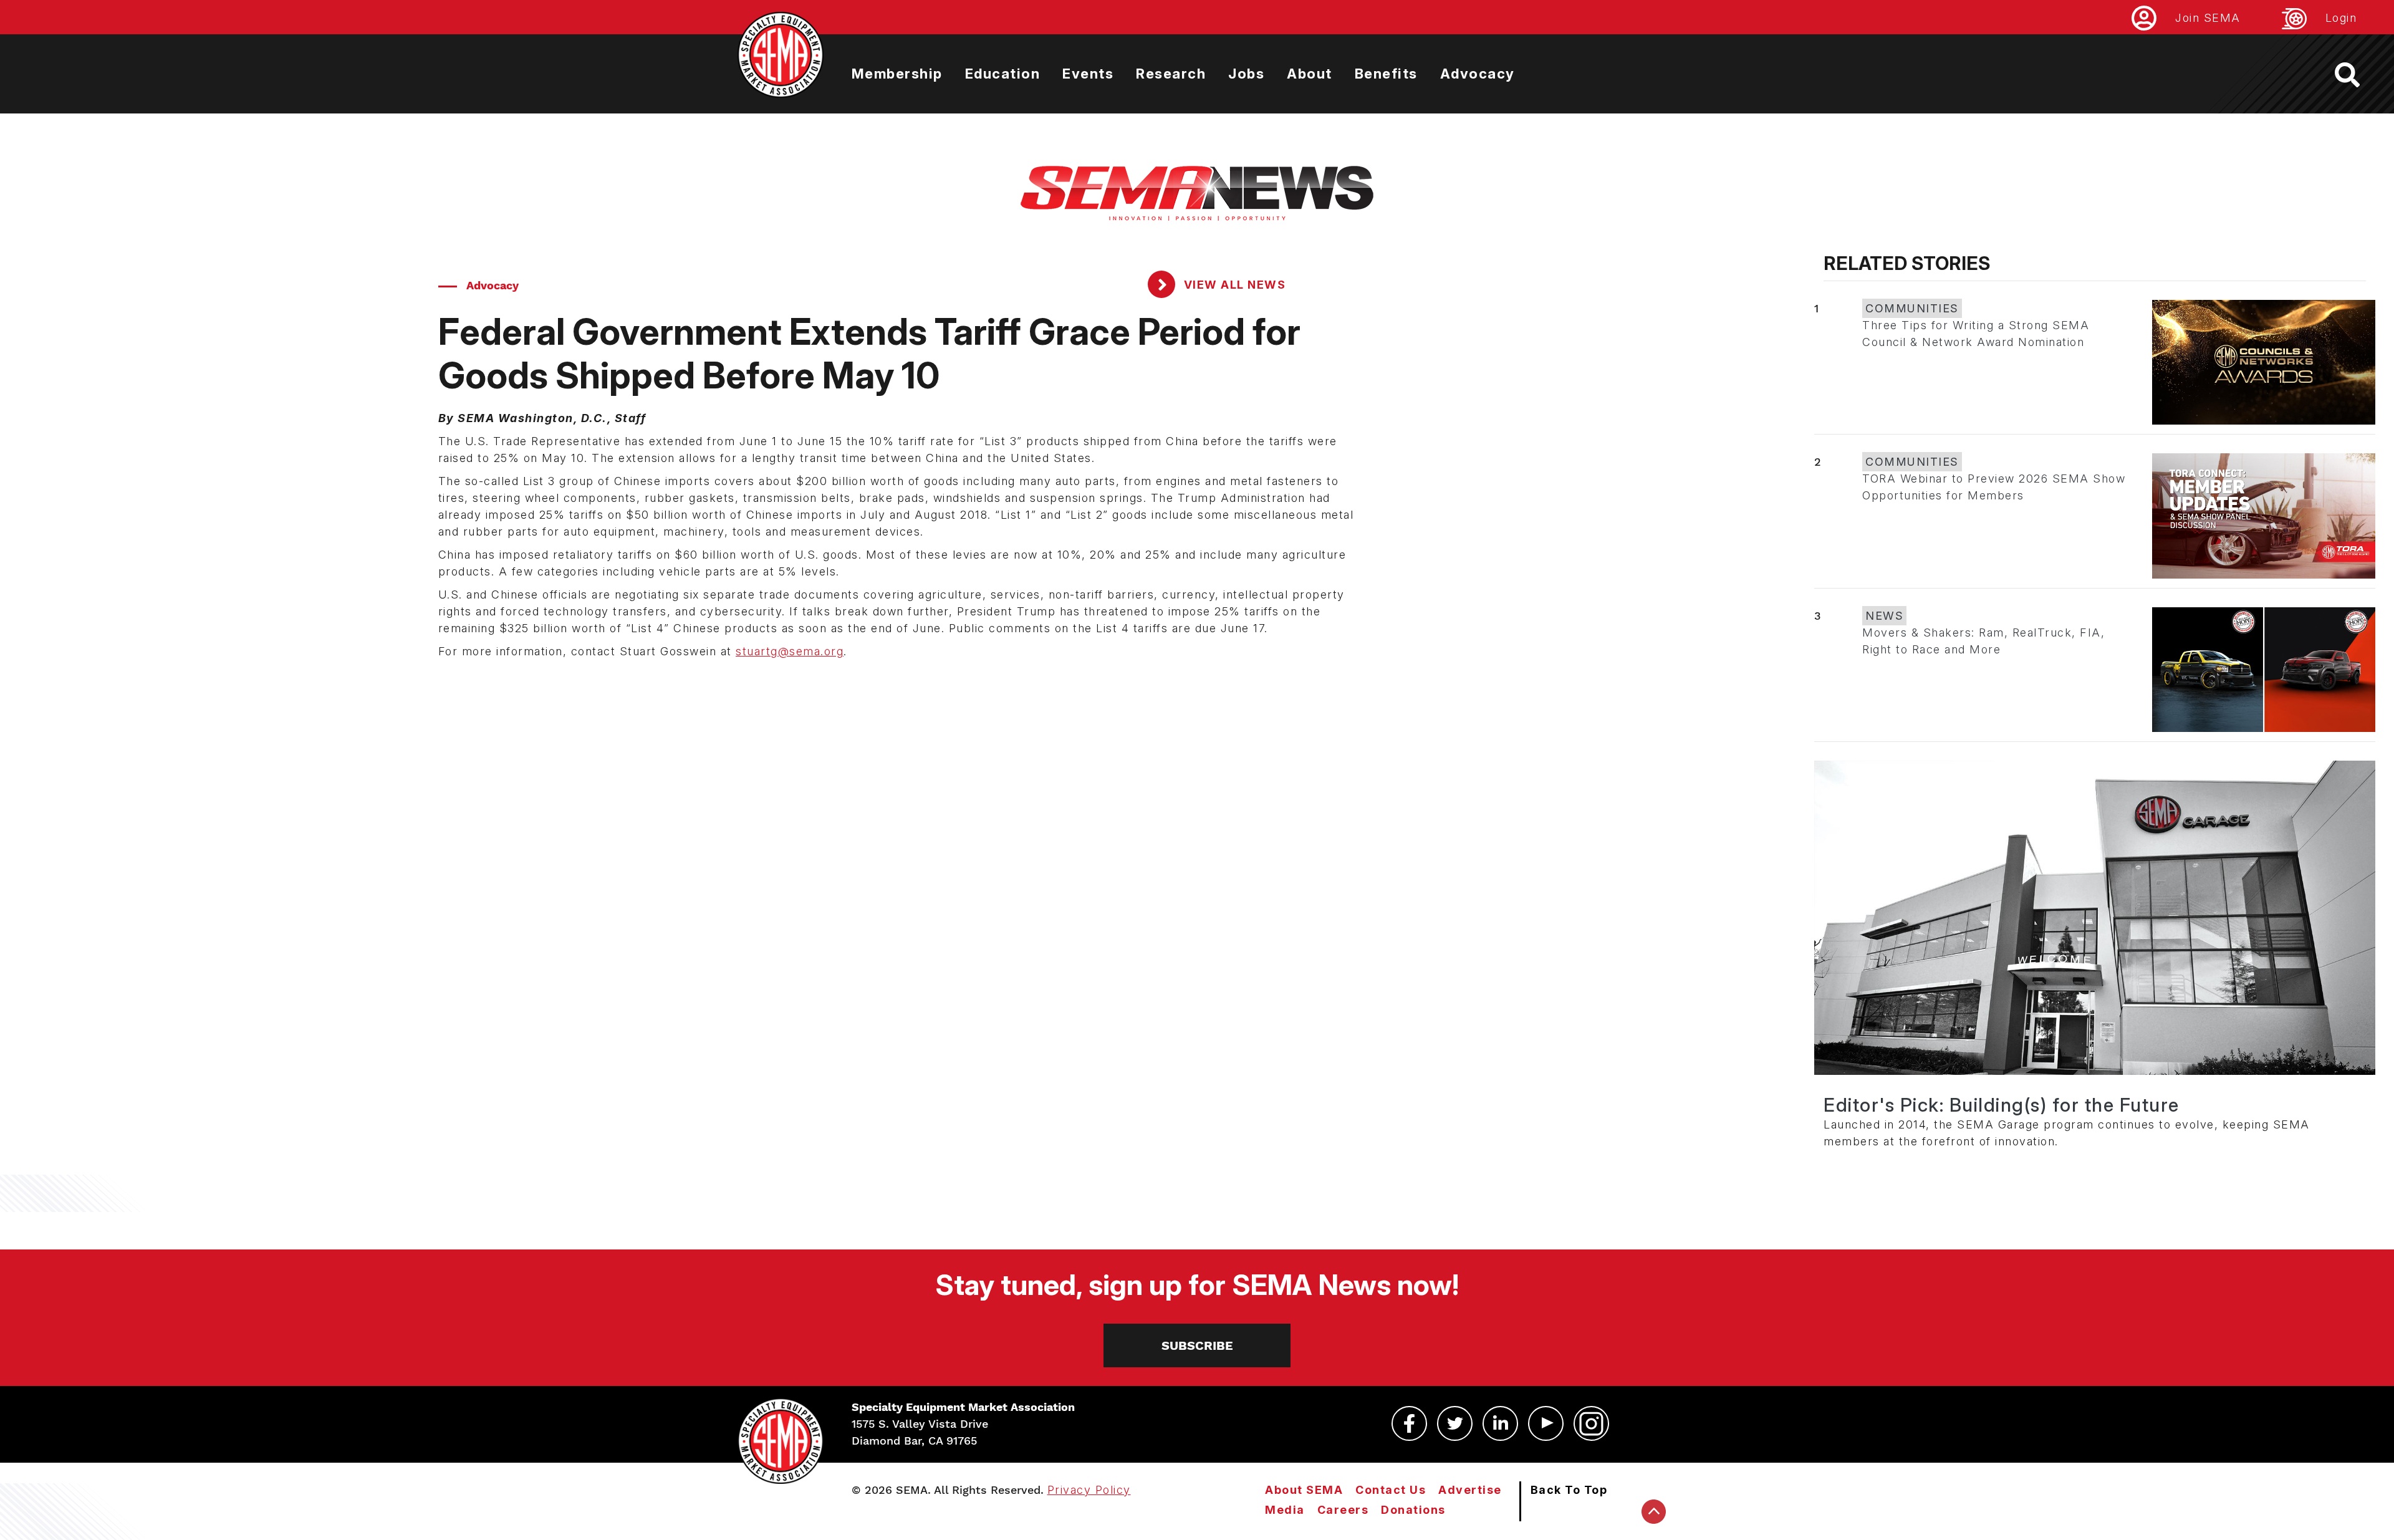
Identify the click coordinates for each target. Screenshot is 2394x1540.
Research (1171, 74)
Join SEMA (2208, 18)
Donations (1413, 1510)
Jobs (1246, 74)
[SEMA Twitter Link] (1455, 1423)
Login (2341, 18)
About (1310, 74)
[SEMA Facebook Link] (1409, 1423)
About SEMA (1304, 1490)
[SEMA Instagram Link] (1591, 1423)
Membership (897, 74)
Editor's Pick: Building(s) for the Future (2002, 1105)
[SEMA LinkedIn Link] (1500, 1423)
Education (1003, 74)
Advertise (1470, 1490)
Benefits (1386, 74)
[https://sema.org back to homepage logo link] (2358, 75)
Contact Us (1391, 1490)
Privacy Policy (1089, 1490)
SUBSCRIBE (1197, 1345)
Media (1285, 1510)
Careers (1343, 1510)
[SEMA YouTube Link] (1546, 1423)
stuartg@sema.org (790, 651)
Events (1088, 74)
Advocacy (1478, 74)
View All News (1233, 285)
